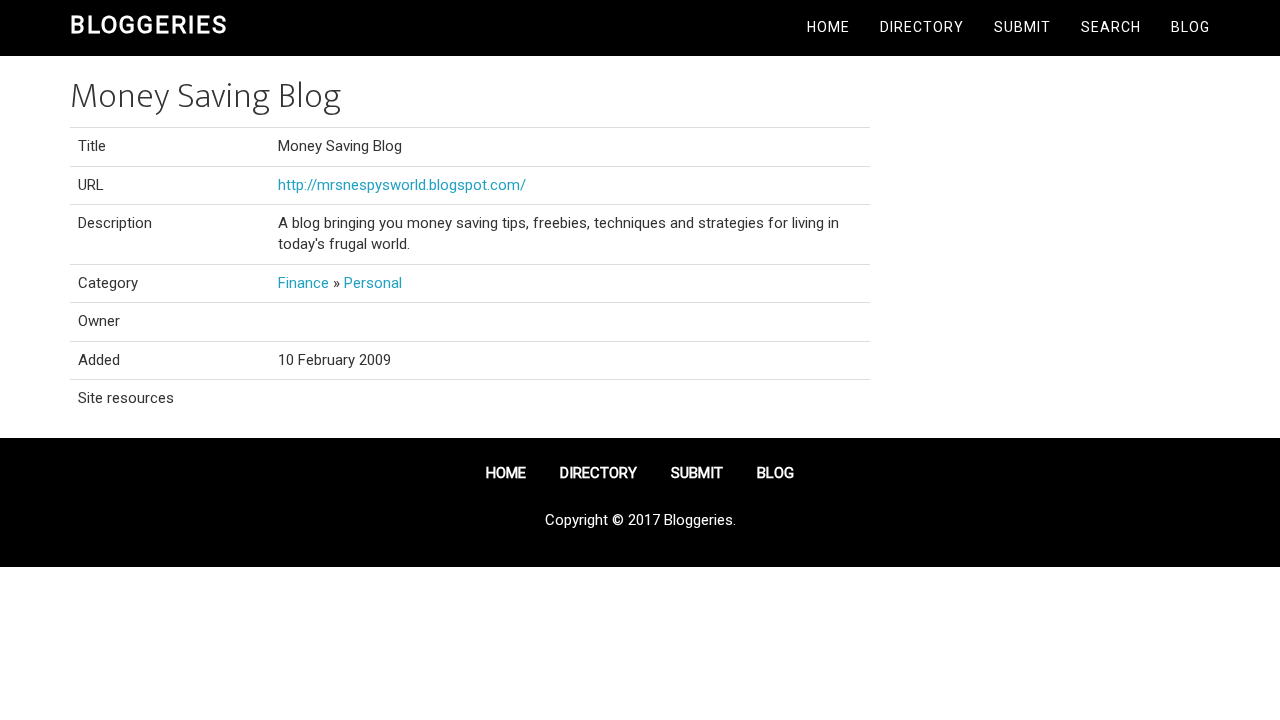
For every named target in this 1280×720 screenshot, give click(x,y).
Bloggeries (149, 25)
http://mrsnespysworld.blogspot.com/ (402, 185)
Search (1111, 27)
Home (828, 27)
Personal (373, 283)
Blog (1190, 27)
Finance (303, 283)
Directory (922, 27)
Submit (1022, 27)
